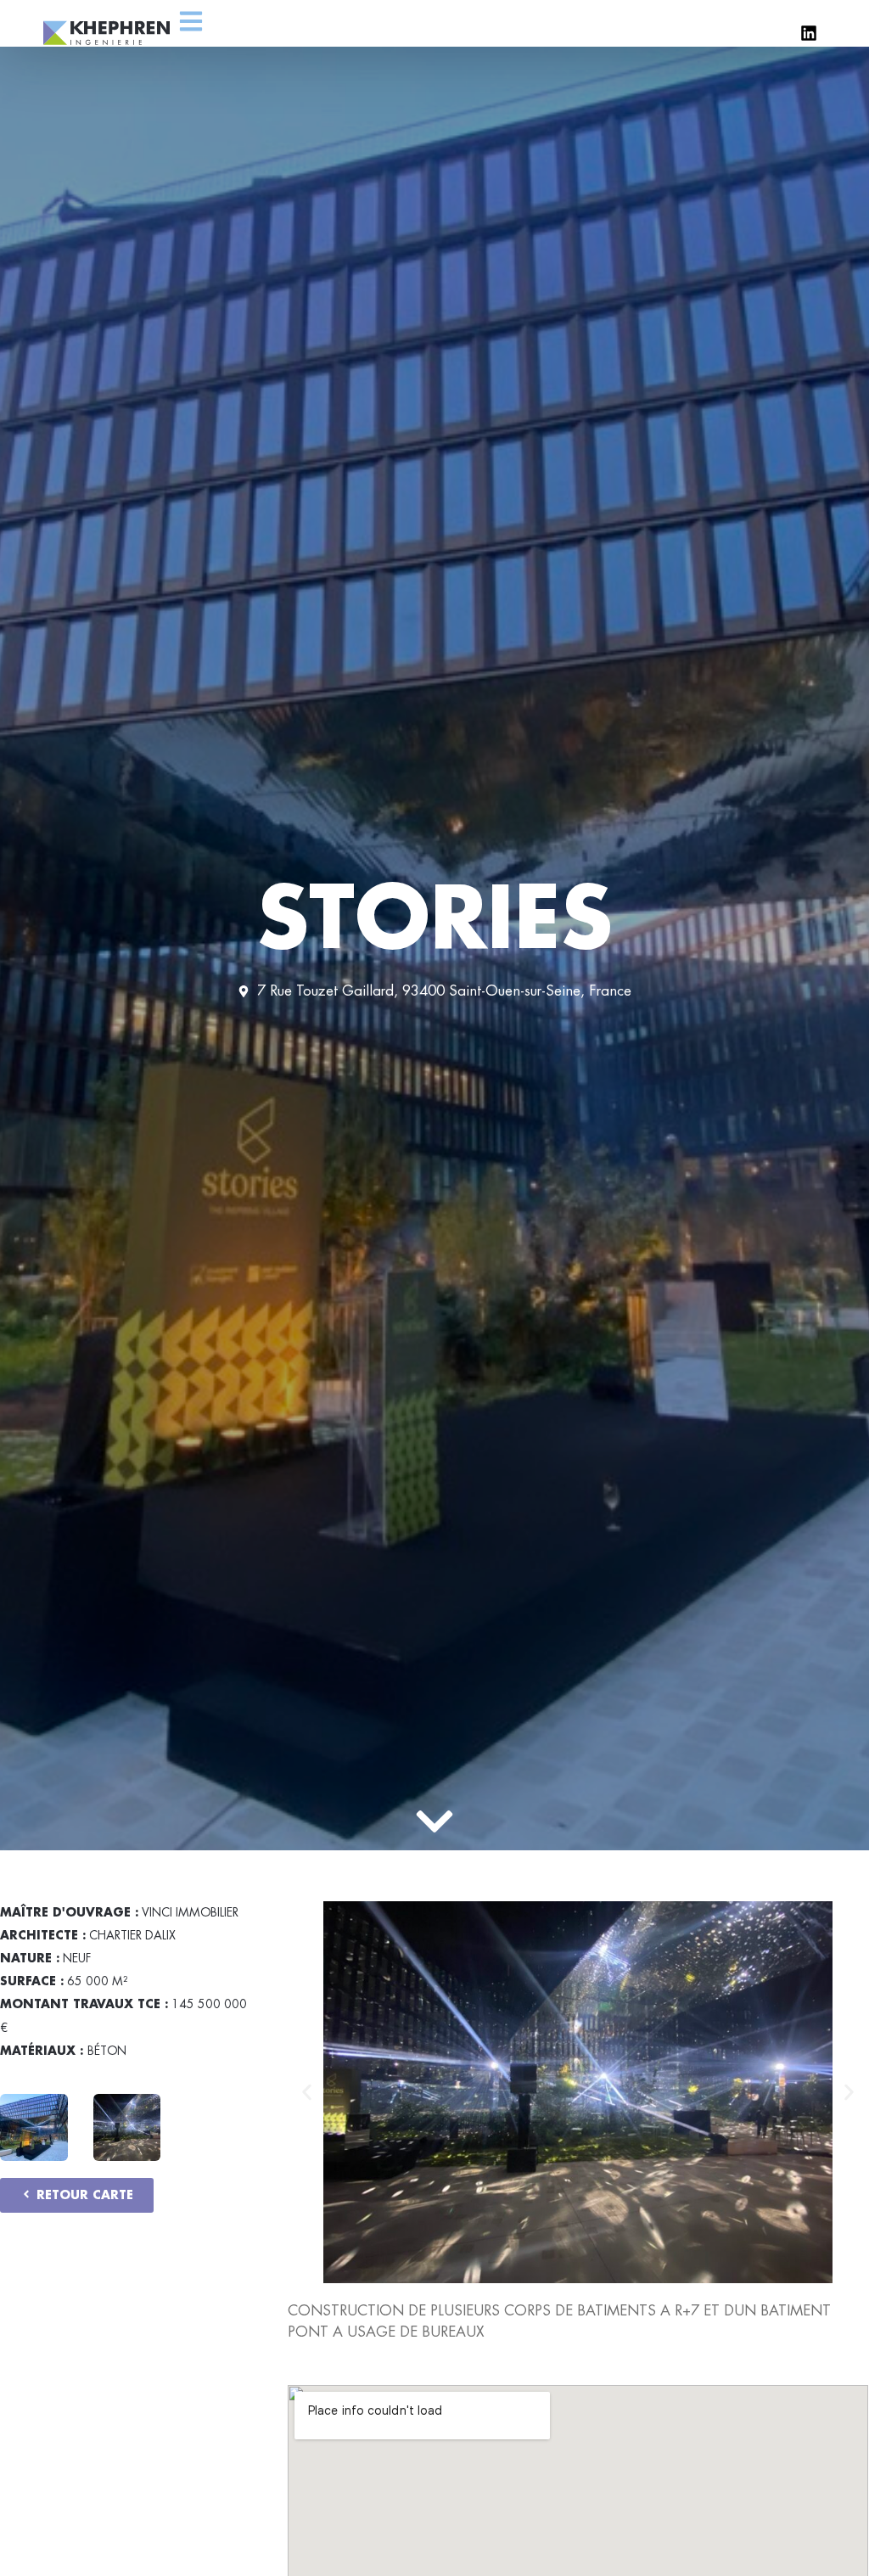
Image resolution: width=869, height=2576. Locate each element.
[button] (307, 2092)
